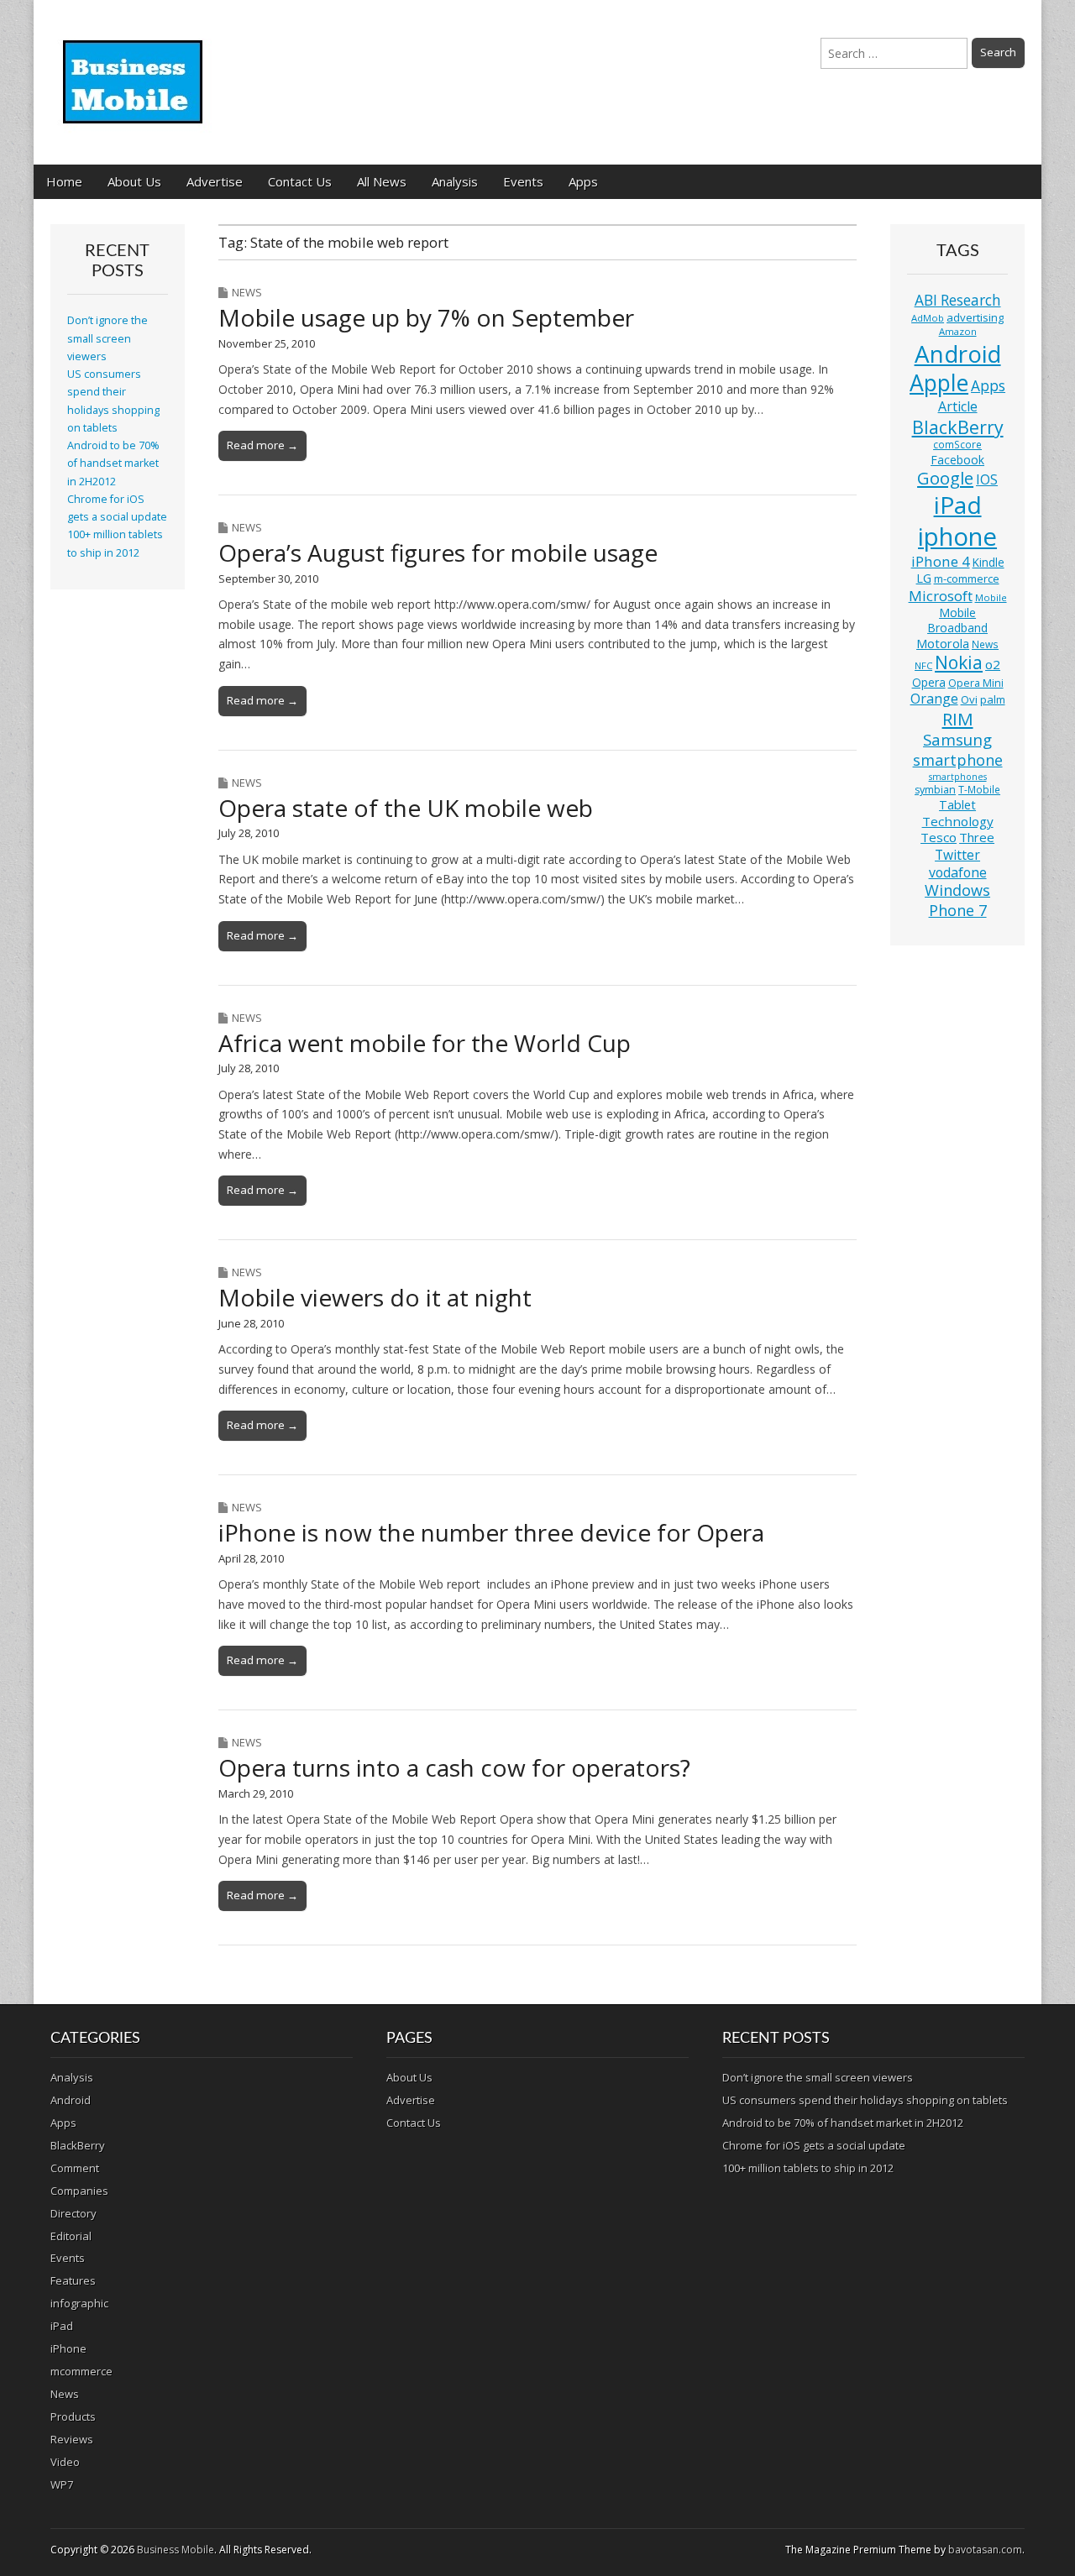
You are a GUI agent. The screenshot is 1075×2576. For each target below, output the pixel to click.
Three (977, 837)
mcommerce (81, 2371)
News (247, 292)
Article (958, 406)
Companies (79, 2191)
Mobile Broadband (957, 620)
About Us (134, 181)
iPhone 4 (941, 561)
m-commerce (967, 579)
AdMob (928, 318)
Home (64, 181)
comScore (957, 445)
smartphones (958, 777)
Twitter (957, 855)
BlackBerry (958, 427)
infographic (79, 2303)
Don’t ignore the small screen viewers (107, 338)
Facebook (957, 460)
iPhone (68, 2348)
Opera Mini (976, 683)
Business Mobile (176, 2550)
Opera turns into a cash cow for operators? (454, 1767)
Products (73, 2416)
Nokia (959, 662)
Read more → (262, 445)
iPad (958, 505)
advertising (975, 317)
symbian (935, 790)
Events (523, 181)
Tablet (957, 805)
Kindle (988, 562)
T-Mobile (979, 790)
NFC (923, 665)
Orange (934, 699)
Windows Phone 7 (957, 900)
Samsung (957, 739)
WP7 (62, 2484)
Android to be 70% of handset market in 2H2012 (113, 463)
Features (73, 2280)
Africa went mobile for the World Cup (425, 1043)
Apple (939, 383)
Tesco (939, 837)
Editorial (71, 2236)
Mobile (991, 597)
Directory (73, 2213)
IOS (987, 479)
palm (993, 699)
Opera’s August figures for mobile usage (438, 552)
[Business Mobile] (134, 70)
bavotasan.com (985, 2550)
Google (945, 478)
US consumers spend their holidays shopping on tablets (865, 2100)
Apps (583, 181)
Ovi (969, 699)
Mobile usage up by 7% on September (426, 317)
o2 (993, 664)
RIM (958, 719)
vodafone (958, 872)
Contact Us (300, 181)
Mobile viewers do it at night (375, 1297)
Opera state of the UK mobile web (406, 808)
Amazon (958, 331)
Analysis (455, 181)
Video (65, 2462)
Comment (75, 2168)
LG (924, 578)
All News (382, 181)
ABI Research (958, 300)
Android (958, 353)
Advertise (215, 181)
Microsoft (941, 596)
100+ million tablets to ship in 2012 (808, 2168)
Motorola (943, 644)
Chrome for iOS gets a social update (814, 2145)
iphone (957, 537)
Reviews (72, 2439)
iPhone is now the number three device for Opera (491, 1532)
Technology (958, 821)
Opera (929, 682)
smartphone (958, 760)
